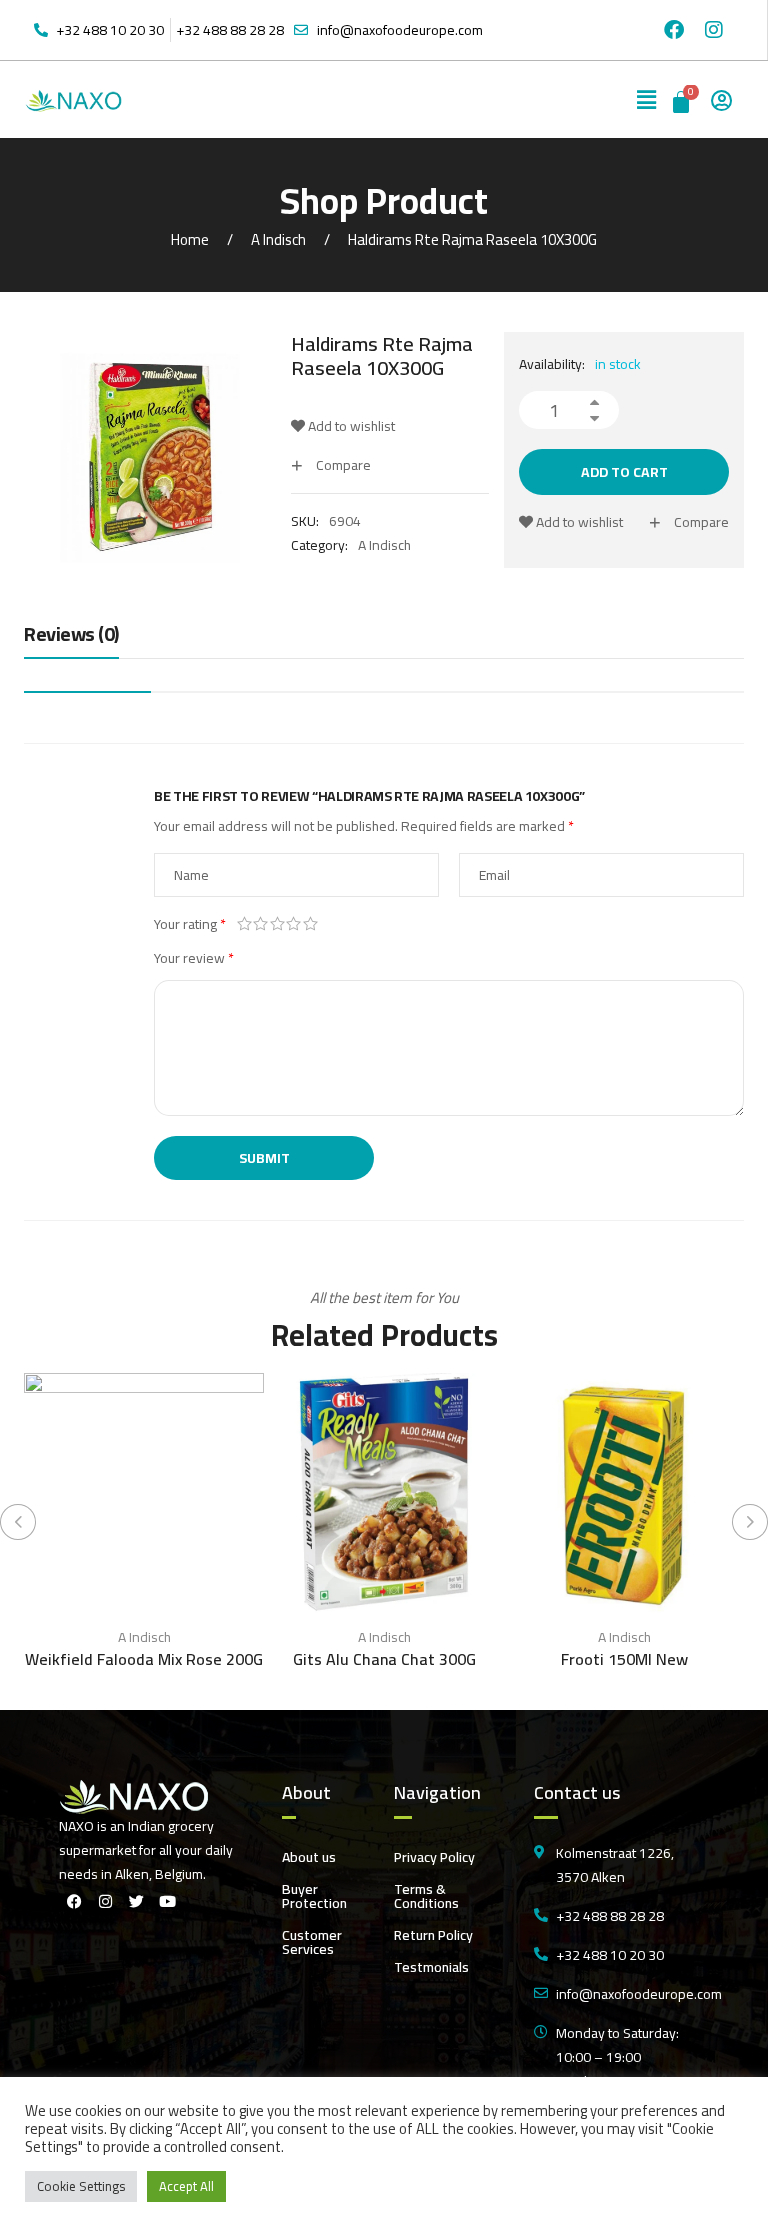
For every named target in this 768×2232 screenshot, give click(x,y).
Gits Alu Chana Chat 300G (384, 1659)
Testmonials (431, 1967)
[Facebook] (674, 30)
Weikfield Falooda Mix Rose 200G (144, 1659)
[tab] (71, 639)
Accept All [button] (186, 2186)
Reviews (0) (71, 635)
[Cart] (682, 99)
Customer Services (312, 1942)
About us (309, 1857)
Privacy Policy (434, 1857)
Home (190, 239)
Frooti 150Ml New (624, 1659)
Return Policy (433, 1935)
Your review (194, 958)
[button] (647, 99)
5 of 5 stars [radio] (310, 924)
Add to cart (624, 472)
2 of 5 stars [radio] (261, 924)
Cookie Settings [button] (81, 2186)
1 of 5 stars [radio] (244, 924)
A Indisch (278, 239)
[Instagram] (714, 30)
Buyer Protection (314, 1896)
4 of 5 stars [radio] (294, 924)
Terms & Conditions (426, 1896)
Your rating (190, 924)
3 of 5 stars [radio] (277, 924)
